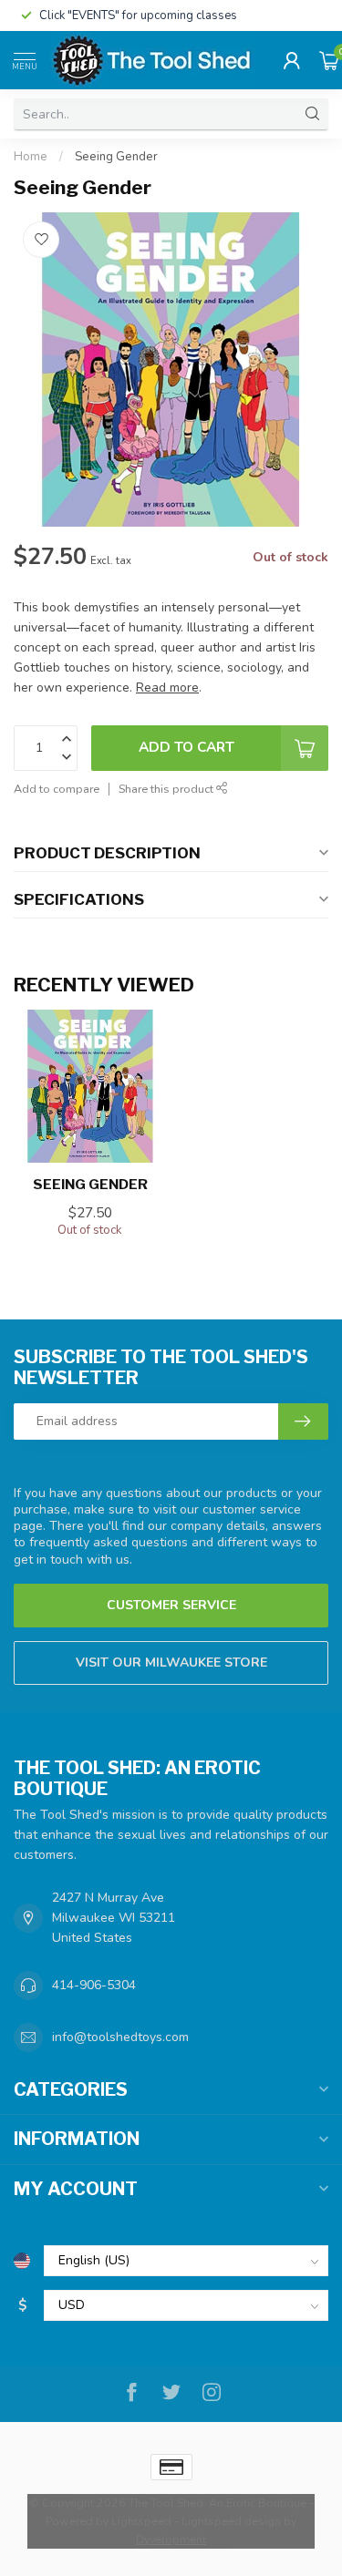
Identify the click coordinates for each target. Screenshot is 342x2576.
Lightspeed (141, 2521)
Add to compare (57, 789)
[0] (329, 60)
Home (31, 157)
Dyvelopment (171, 2539)
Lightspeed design (231, 2521)
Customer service (171, 1605)
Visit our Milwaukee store (171, 1663)
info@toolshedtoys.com (120, 2037)
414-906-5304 (94, 1985)
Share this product (167, 789)
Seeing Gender (116, 157)
